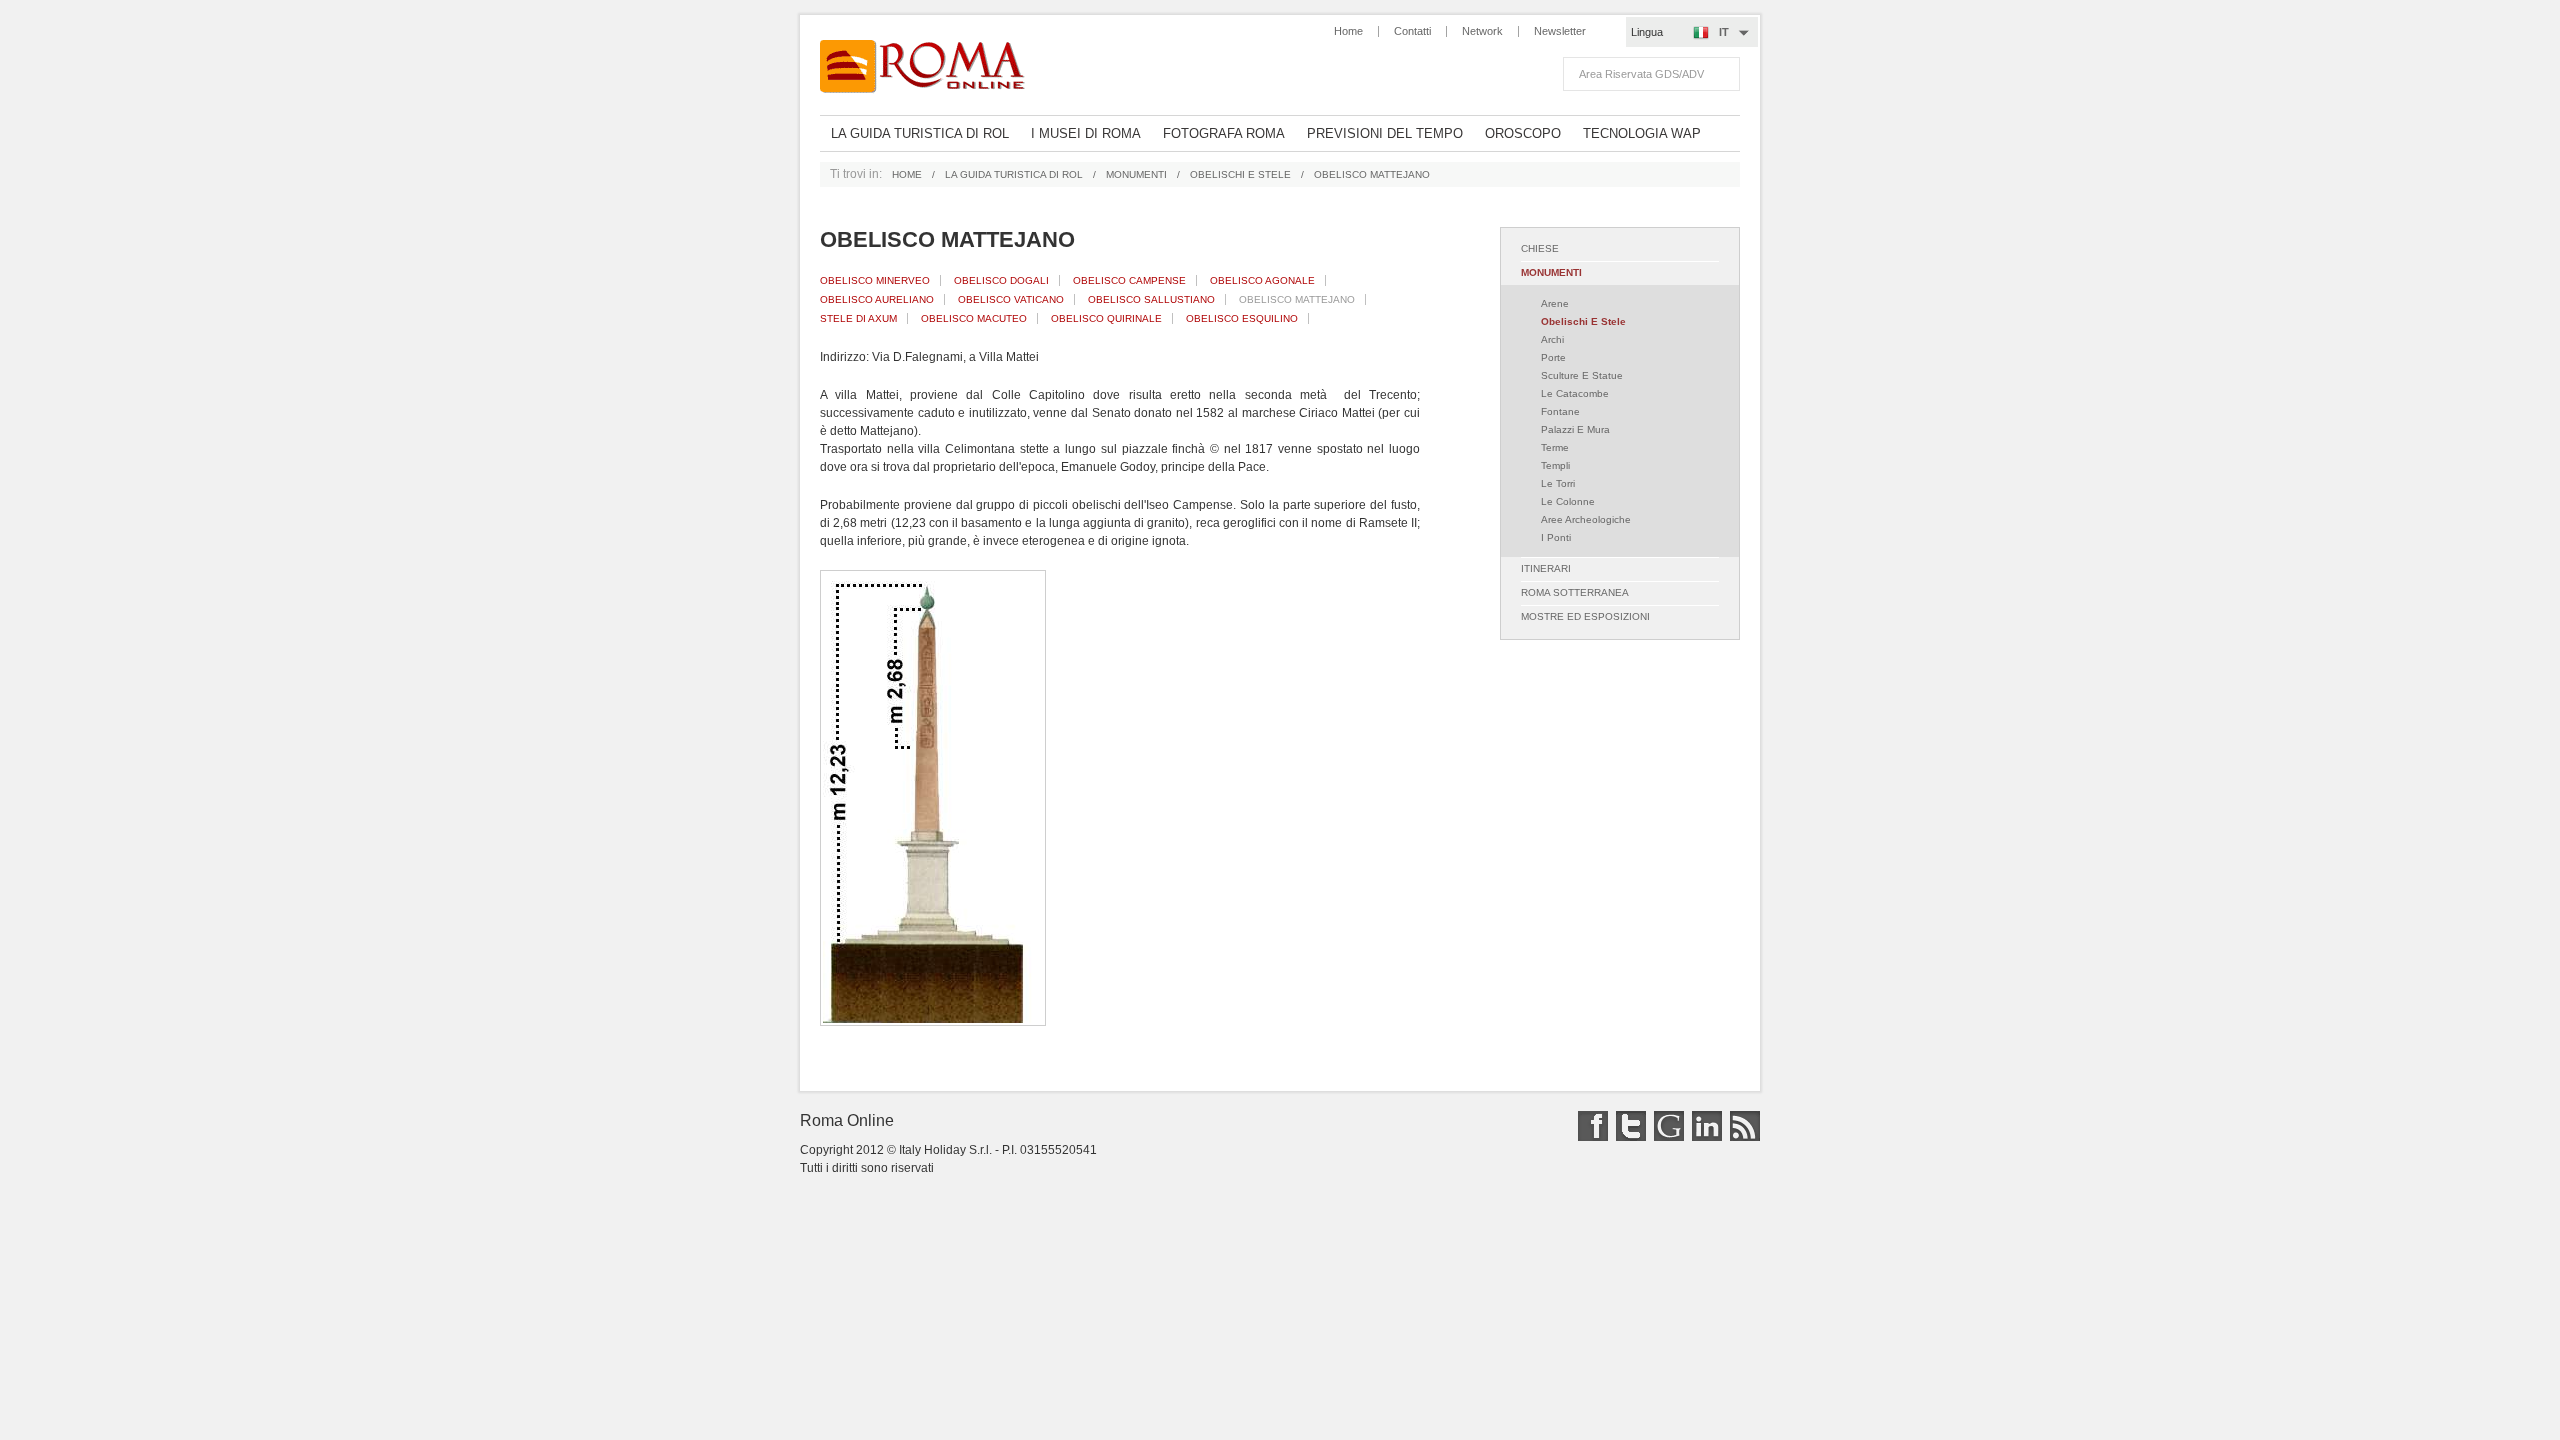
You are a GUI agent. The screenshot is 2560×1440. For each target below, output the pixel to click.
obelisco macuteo (974, 318)
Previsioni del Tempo (1385, 133)
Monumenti (1136, 174)
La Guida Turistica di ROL (920, 133)
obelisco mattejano (1297, 299)
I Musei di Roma (1086, 133)
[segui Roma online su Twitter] (1628, 1137)
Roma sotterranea (1575, 592)
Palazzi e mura (1575, 429)
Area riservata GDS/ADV (1641, 74)
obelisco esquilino (1242, 318)
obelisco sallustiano (1151, 299)
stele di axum (858, 318)
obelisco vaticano (1011, 299)
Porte (1553, 357)
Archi (1552, 339)
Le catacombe (1575, 393)
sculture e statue (1582, 375)
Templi (1555, 465)
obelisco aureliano (877, 299)
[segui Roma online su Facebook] (1590, 1137)
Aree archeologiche (1586, 519)
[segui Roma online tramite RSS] (1742, 1137)
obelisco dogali (1001, 280)
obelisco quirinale (1106, 318)
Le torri (1558, 483)
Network (1482, 31)
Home (1348, 31)
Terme (1555, 447)
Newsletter (1560, 31)
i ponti (1556, 537)
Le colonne (1568, 501)
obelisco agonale (1262, 280)
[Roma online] (932, 67)
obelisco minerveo (875, 280)
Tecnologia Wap (1642, 133)
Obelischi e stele (1240, 174)
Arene (1555, 303)
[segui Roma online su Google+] (1666, 1137)
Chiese (1540, 248)
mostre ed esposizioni (1585, 616)
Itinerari (1546, 568)
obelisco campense (1129, 280)
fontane (1560, 411)
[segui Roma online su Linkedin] (1704, 1137)
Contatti (1412, 31)
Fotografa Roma (1224, 133)
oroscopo (1523, 133)
